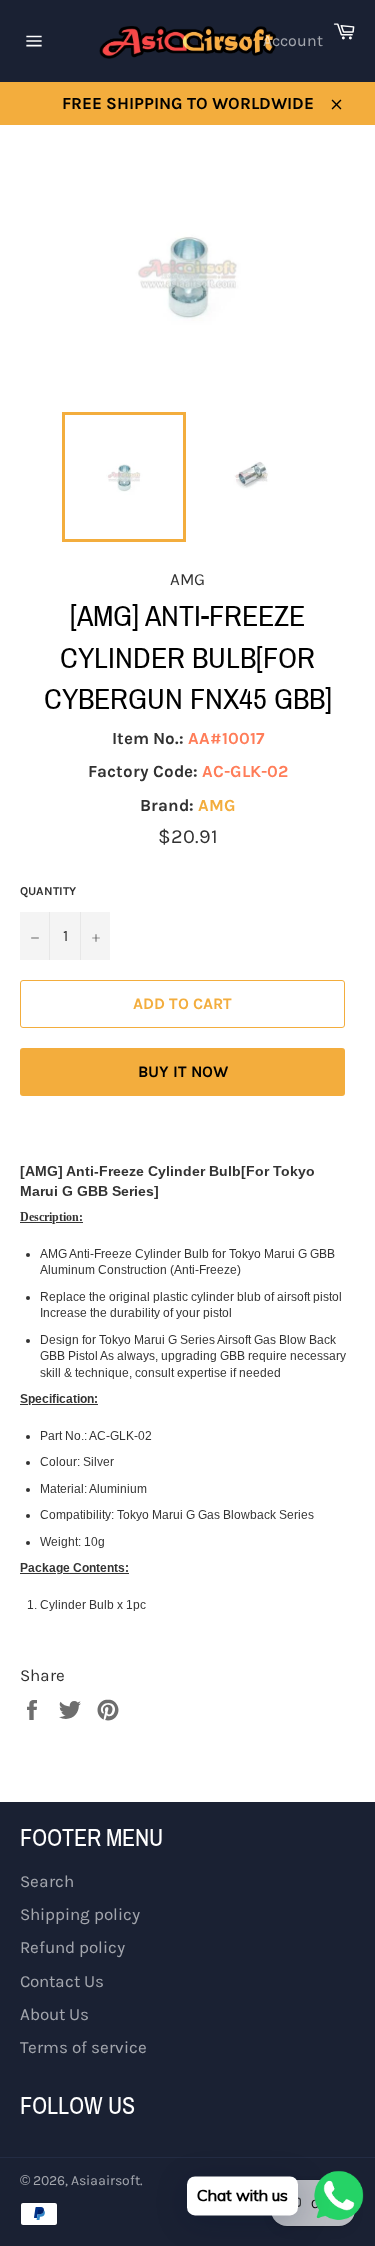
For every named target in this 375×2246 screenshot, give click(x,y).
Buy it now (183, 1071)
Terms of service (83, 2047)
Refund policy (72, 1947)
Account (293, 40)
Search (47, 1881)
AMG (217, 805)
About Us (54, 2014)
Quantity (48, 891)
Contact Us (62, 1981)
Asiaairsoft (105, 2180)
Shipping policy (80, 1914)
